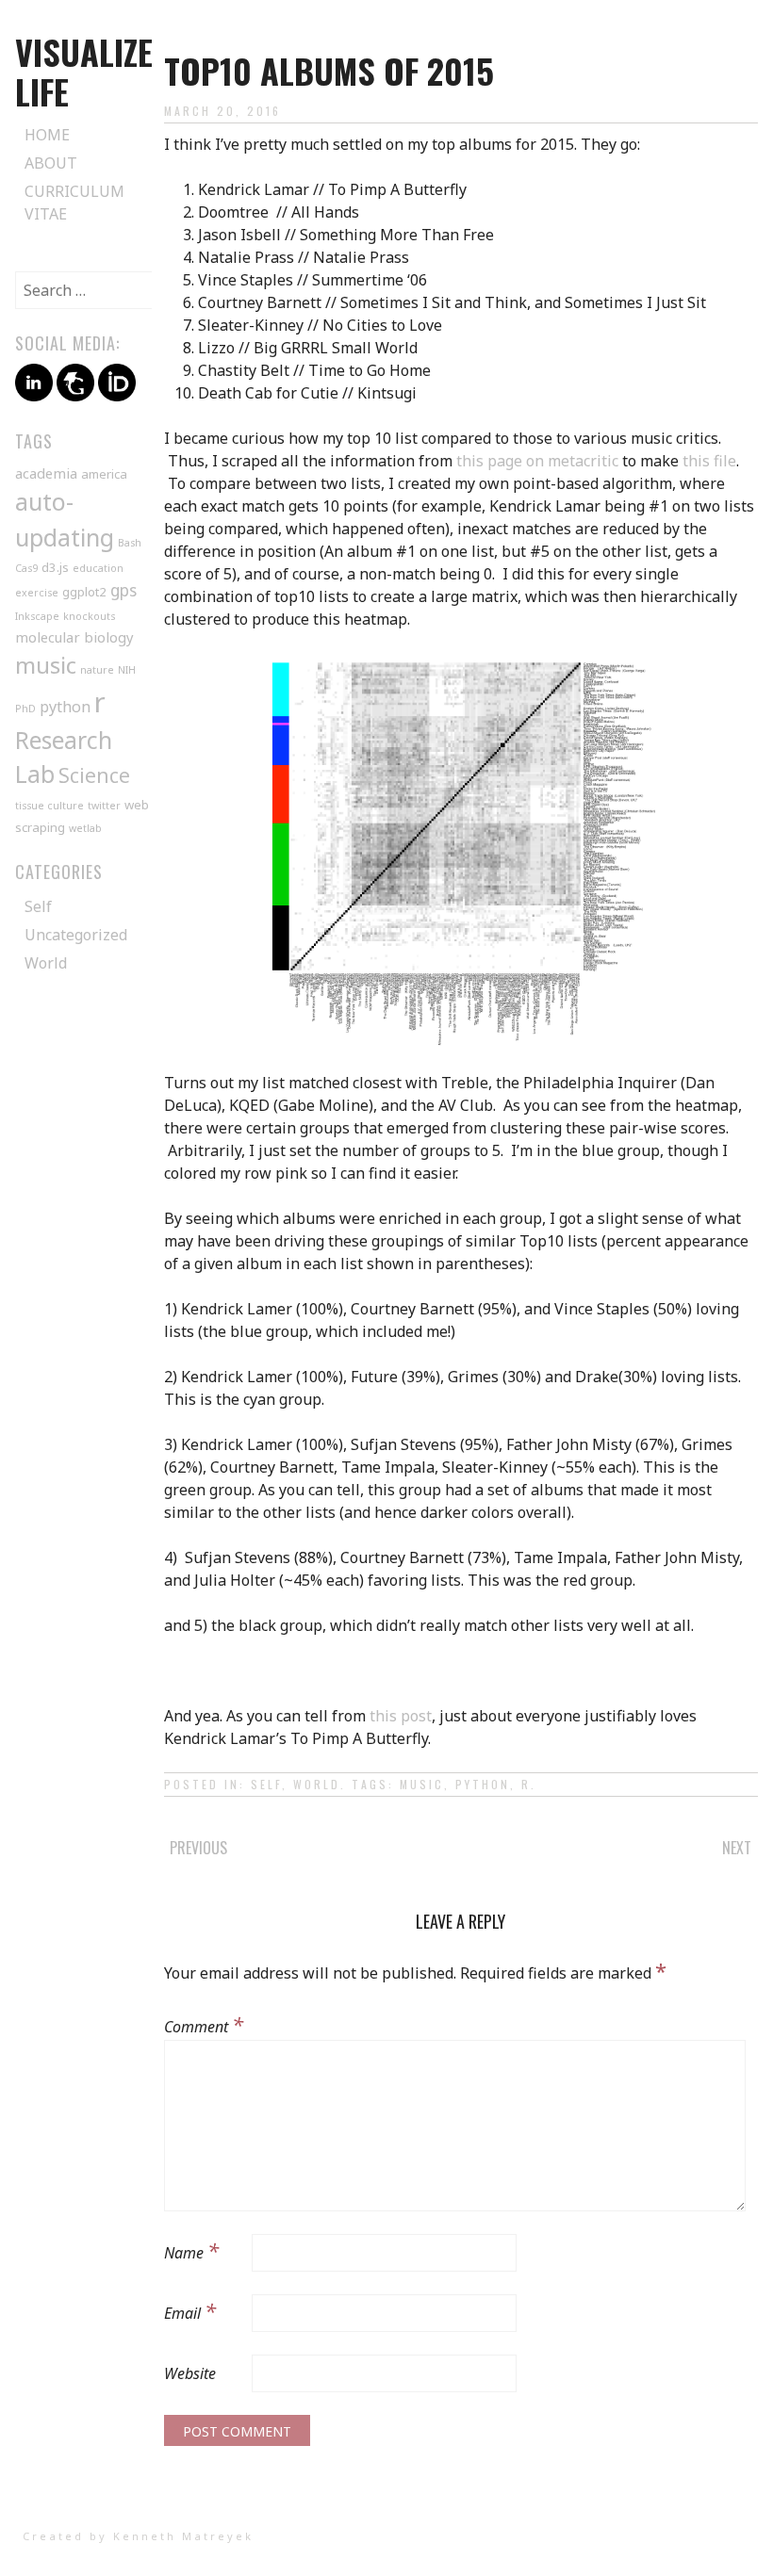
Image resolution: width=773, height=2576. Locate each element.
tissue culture (49, 806)
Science (94, 775)
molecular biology (74, 637)
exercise (37, 593)
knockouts (89, 616)
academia (46, 473)
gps (123, 590)
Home (47, 135)
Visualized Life (94, 71)
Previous (198, 1848)
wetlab (85, 828)
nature (97, 670)
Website (190, 2373)
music (422, 1784)
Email (190, 2310)
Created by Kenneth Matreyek (138, 2536)
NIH (127, 670)
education (98, 568)
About (51, 163)
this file (709, 461)
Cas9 (26, 568)
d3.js (55, 567)
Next (737, 1848)
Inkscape (37, 616)
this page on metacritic (537, 461)
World (317, 1784)
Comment (204, 2024)
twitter (104, 806)
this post (401, 1716)
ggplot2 (84, 592)
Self (266, 1784)
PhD (25, 709)
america (104, 474)
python (483, 1784)
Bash (130, 543)
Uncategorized (76, 935)
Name (191, 2250)
